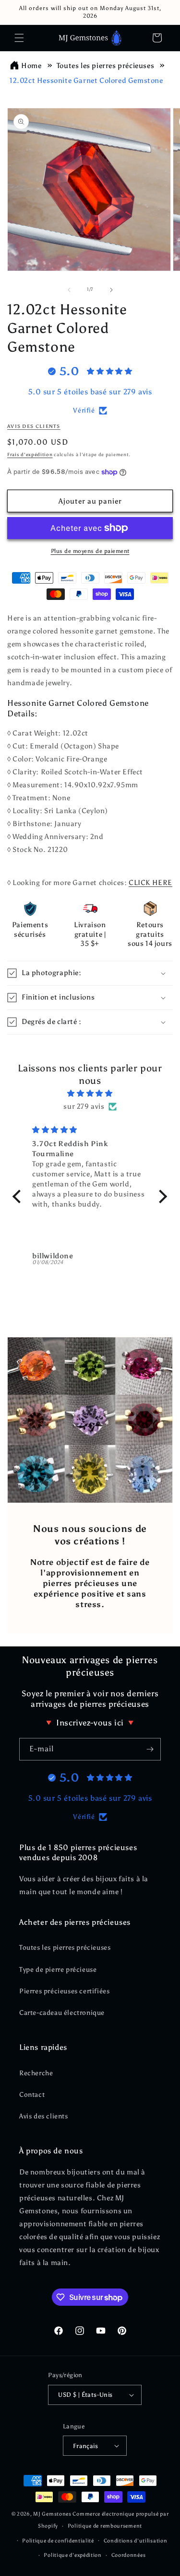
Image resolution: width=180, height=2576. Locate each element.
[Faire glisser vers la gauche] (69, 290)
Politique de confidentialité (58, 2541)
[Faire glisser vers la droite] (111, 290)
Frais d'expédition (30, 455)
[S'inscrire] (150, 1749)
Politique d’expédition (72, 2555)
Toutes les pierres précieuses (105, 66)
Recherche (36, 2073)
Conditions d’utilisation (136, 2541)
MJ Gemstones (52, 2514)
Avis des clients (44, 2116)
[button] (19, 38)
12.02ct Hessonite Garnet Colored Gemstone (86, 80)
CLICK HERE (150, 883)
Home (31, 66)
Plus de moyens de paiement (90, 551)
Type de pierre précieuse (58, 1970)
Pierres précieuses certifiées (64, 1991)
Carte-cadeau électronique (62, 2013)
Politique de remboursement (105, 2526)
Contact (32, 2095)
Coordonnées (129, 2555)
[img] (90, 1093)
